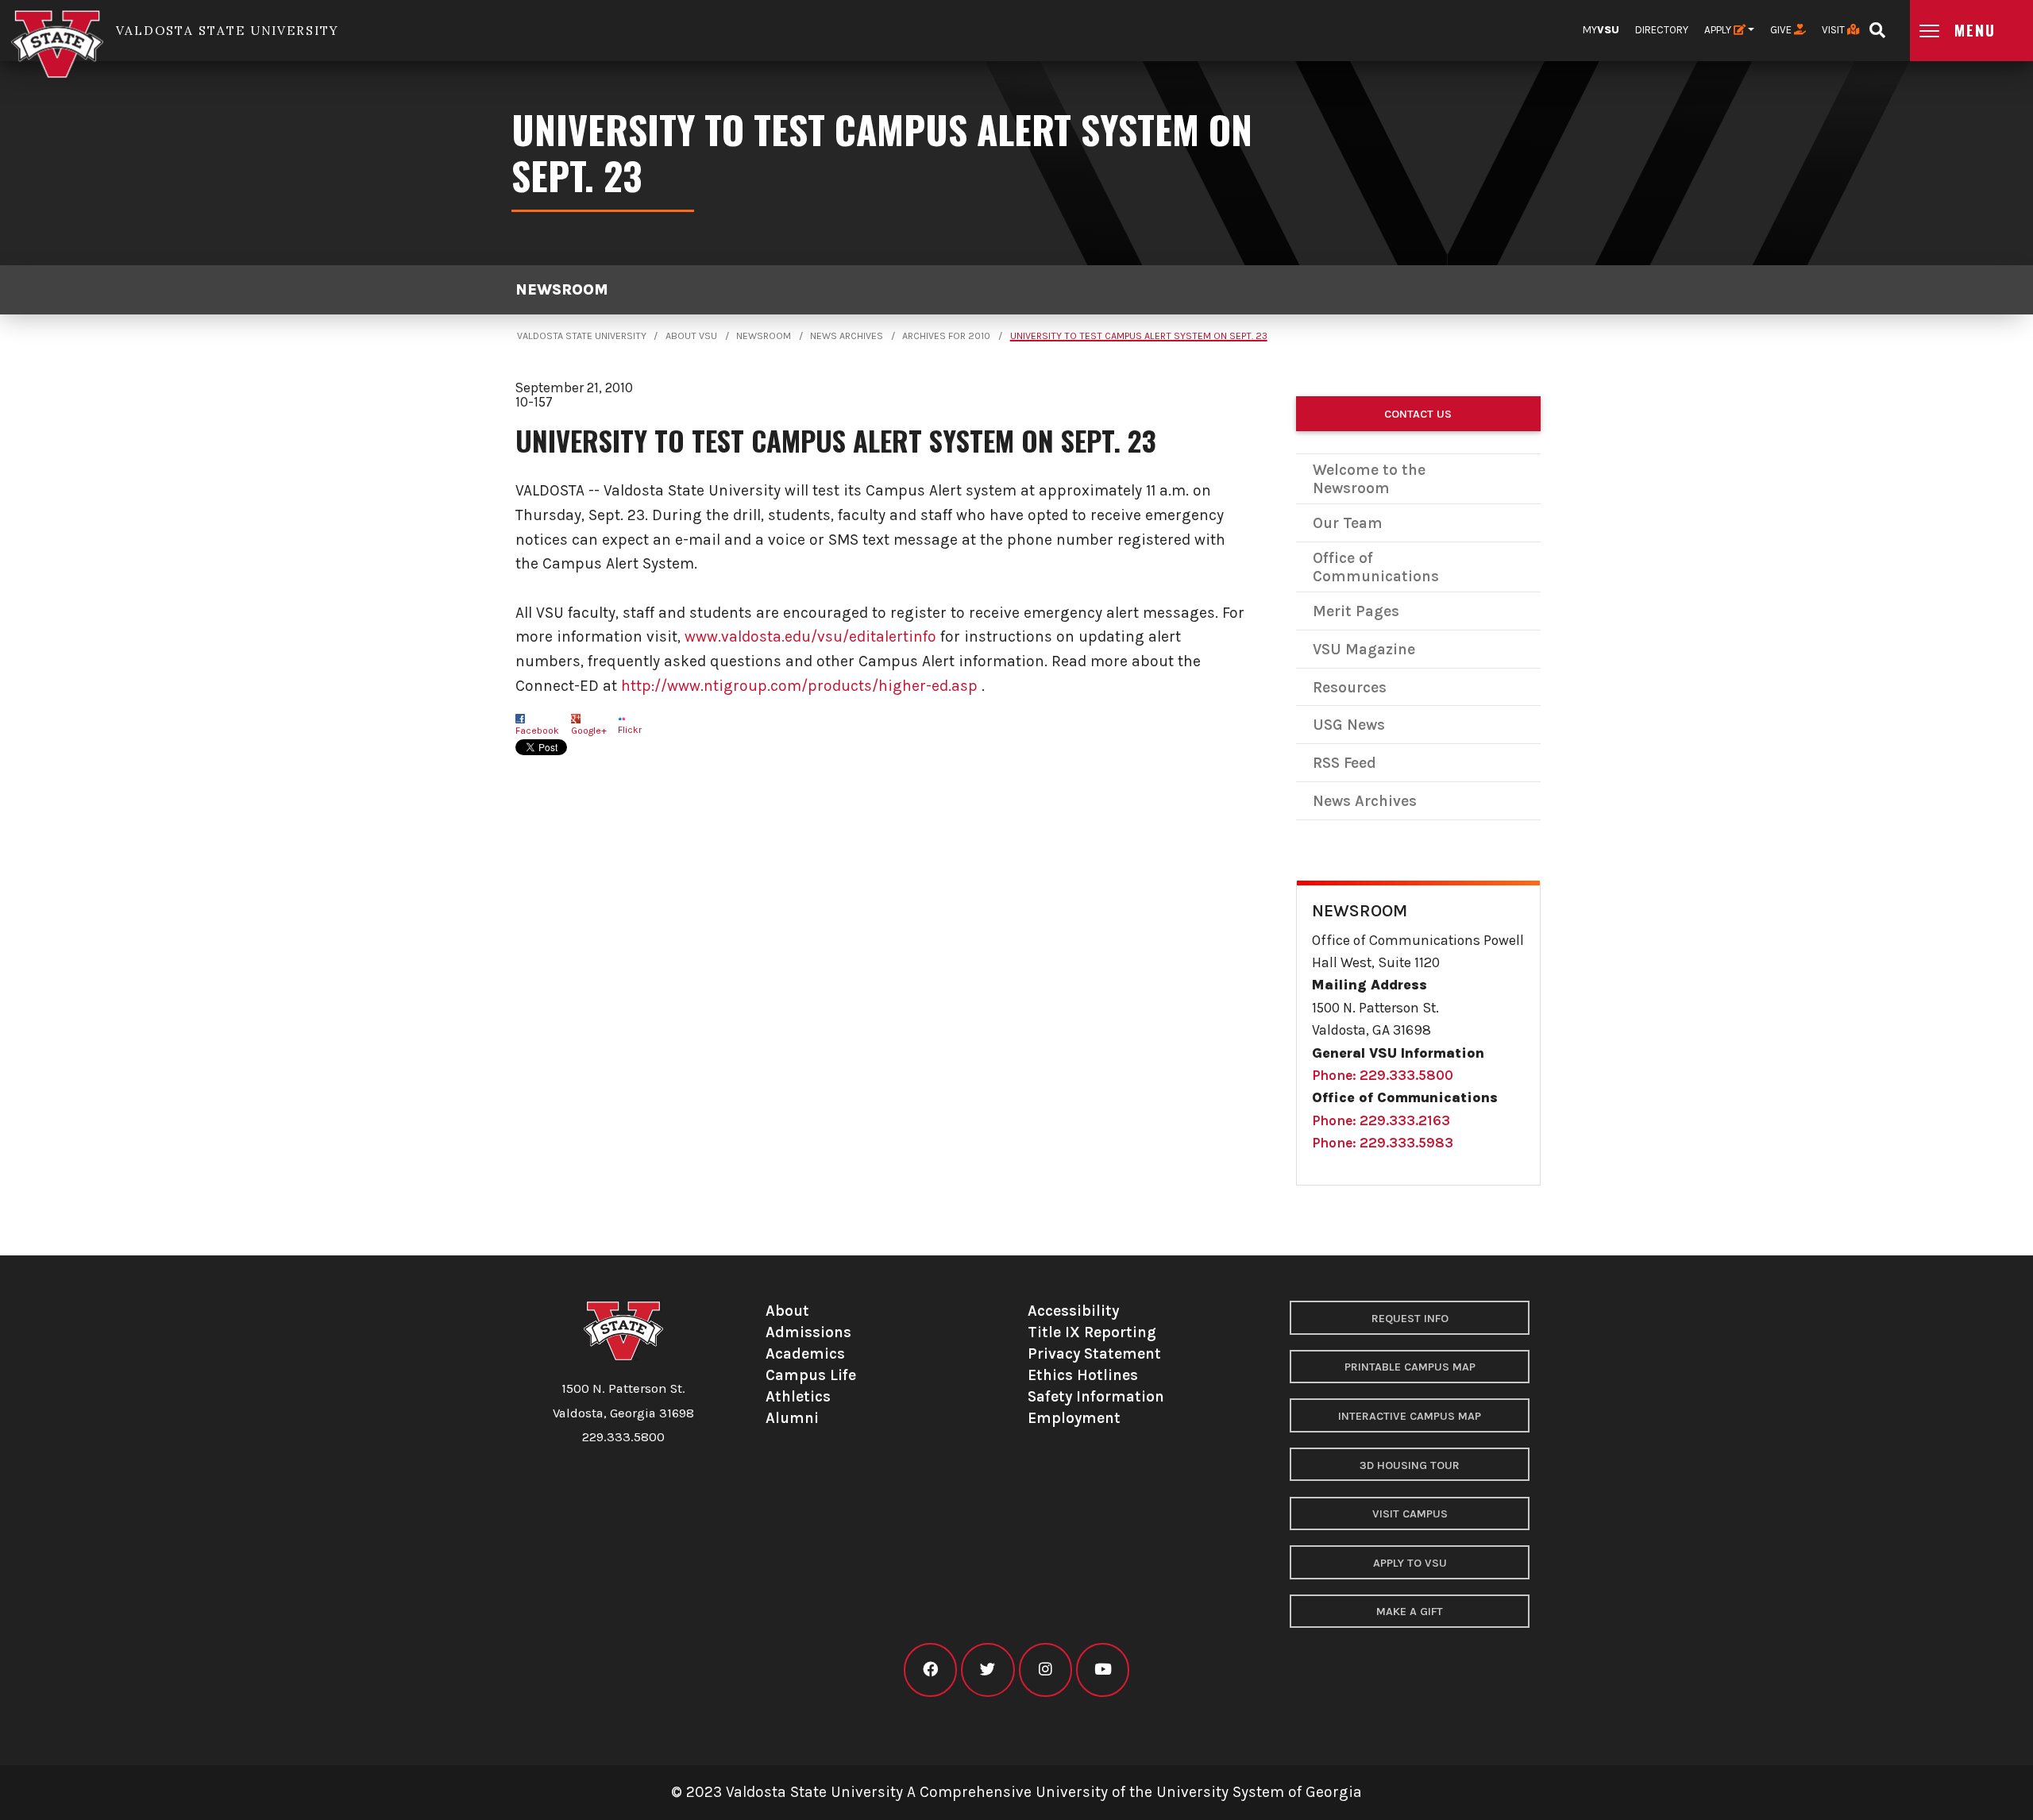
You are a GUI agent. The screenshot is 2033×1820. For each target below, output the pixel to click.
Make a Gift (1410, 1612)
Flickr (630, 730)
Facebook (537, 731)
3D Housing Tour (1410, 1465)
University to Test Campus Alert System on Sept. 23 (1139, 336)
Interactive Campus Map (1410, 1416)
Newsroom (562, 289)
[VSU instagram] (1045, 1670)
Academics (805, 1353)
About (787, 1311)
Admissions (808, 1332)
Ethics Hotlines (1083, 1375)
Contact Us (1418, 414)
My (1601, 30)
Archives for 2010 (946, 336)
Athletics (798, 1396)
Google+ (589, 731)
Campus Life (811, 1375)
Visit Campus (1410, 1514)
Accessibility (1073, 1311)
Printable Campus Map (1410, 1367)
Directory (1662, 30)
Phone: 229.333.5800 (1383, 1075)
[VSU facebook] (930, 1670)
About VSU (691, 336)
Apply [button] (1719, 30)
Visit (1834, 30)
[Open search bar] (1877, 25)
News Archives (847, 336)
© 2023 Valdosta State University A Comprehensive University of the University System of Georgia (1016, 1792)
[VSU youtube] (1103, 1670)
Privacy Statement (1094, 1353)
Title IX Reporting (1092, 1332)
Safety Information (1096, 1396)
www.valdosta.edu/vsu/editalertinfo (810, 636)
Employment (1074, 1418)
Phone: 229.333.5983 (1383, 1143)
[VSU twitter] (988, 1670)
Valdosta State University (582, 336)
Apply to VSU (1410, 1563)
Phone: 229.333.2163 (1381, 1120)
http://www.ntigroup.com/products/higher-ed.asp (799, 686)
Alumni (792, 1418)
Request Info (1410, 1319)
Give (1782, 30)
